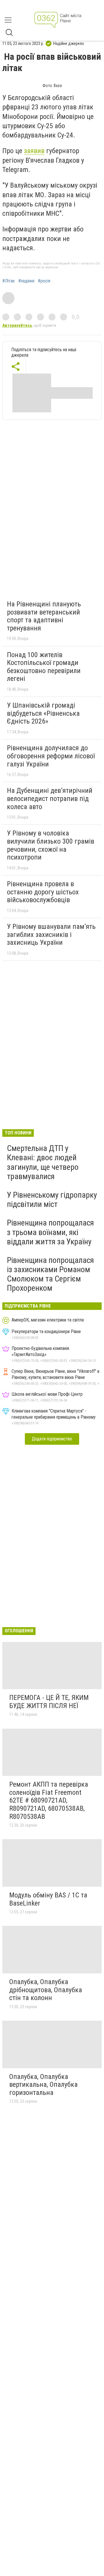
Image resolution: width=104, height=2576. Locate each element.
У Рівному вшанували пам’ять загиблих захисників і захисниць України (51, 934)
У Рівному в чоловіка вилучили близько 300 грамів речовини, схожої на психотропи (51, 845)
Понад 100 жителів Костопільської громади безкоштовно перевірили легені (44, 667)
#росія (44, 281)
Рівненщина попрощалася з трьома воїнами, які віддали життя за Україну (50, 1232)
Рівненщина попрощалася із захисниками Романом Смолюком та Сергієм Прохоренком (50, 1274)
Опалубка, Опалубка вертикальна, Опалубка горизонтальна (43, 2085)
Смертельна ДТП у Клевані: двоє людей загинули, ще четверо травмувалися (43, 1162)
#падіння (26, 281)
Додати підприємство (52, 1439)
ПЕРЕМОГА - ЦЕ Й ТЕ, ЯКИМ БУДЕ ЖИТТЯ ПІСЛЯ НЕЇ (49, 1702)
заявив (34, 151)
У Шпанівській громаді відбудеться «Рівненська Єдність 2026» (43, 713)
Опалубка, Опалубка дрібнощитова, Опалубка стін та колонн (46, 1990)
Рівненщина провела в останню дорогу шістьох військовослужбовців (43, 892)
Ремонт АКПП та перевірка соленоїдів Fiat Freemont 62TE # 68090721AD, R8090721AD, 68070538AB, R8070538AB (49, 1800)
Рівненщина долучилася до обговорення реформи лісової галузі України (51, 756)
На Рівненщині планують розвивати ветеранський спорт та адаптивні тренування (44, 616)
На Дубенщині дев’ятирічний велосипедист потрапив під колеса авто (50, 798)
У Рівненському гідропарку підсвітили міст (52, 1200)
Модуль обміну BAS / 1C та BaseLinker (48, 1899)
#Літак (9, 281)
